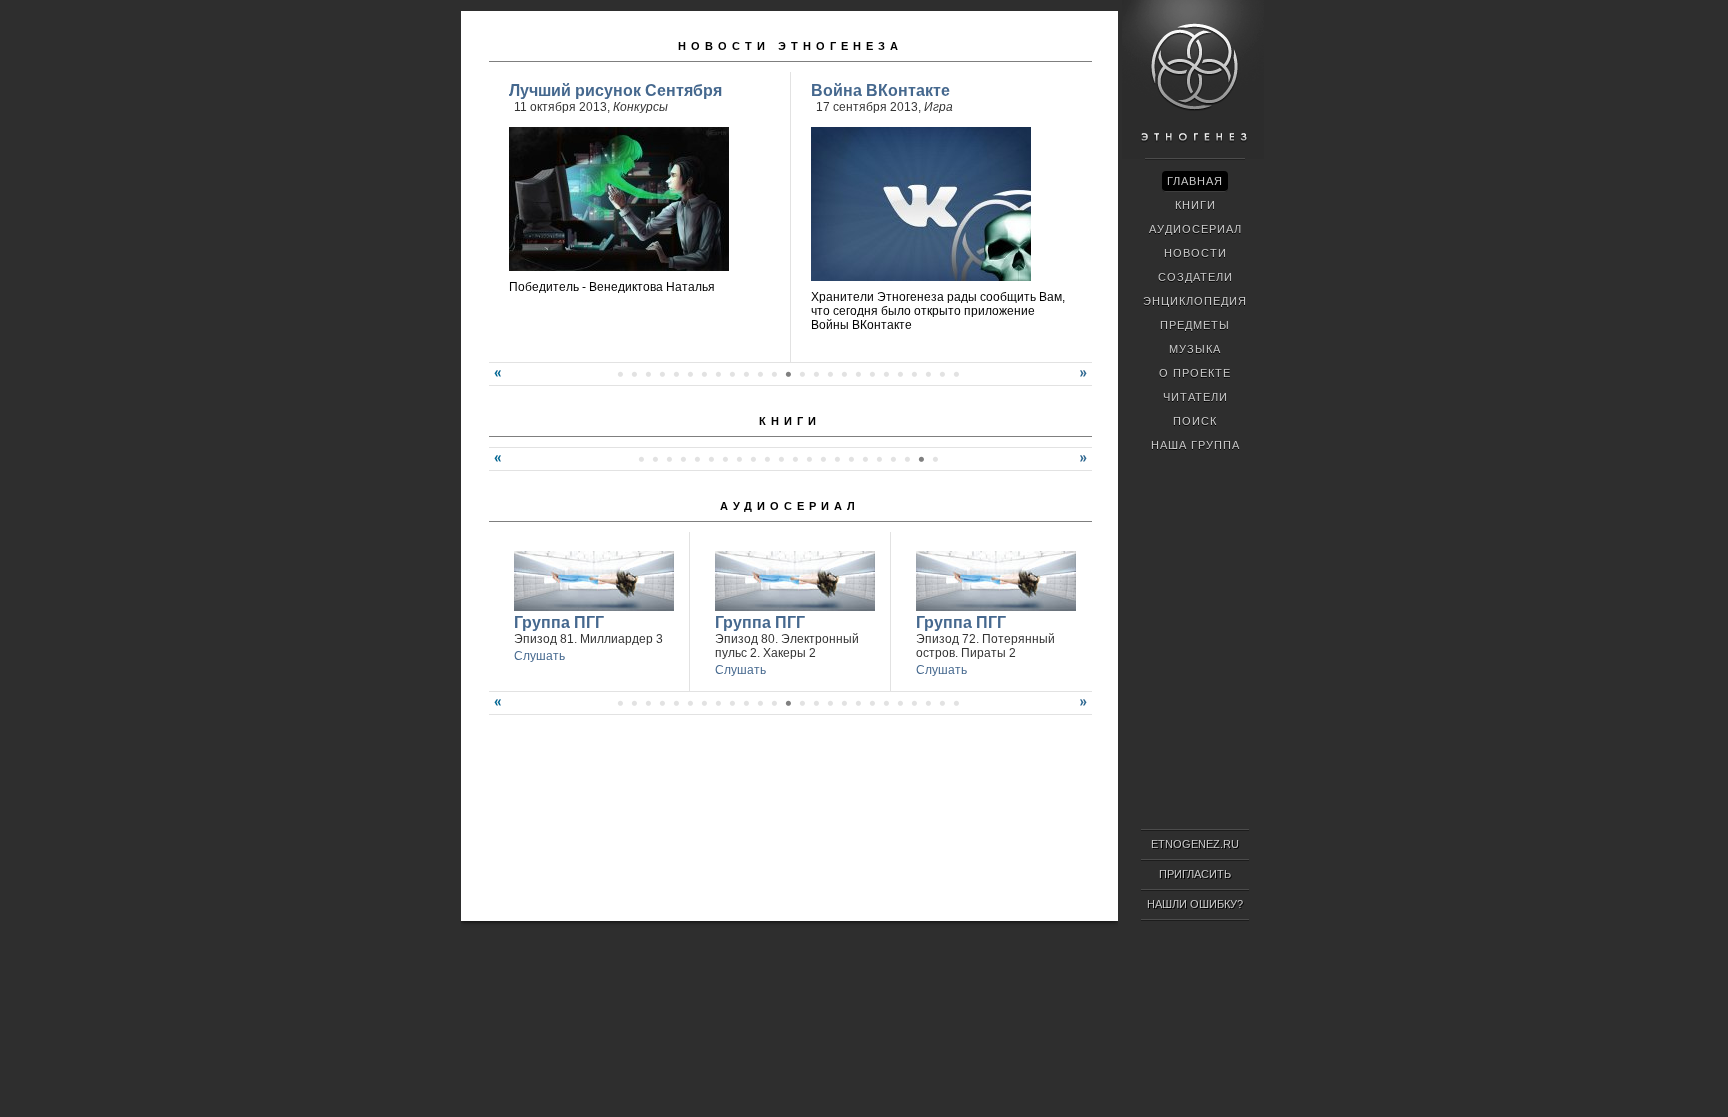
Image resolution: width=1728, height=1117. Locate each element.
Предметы (1195, 325)
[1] (641, 459)
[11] (718, 374)
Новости (1195, 253)
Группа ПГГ (559, 622)
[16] (788, 374)
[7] (662, 374)
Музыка (1195, 349)
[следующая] (1086, 381)
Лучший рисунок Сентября (615, 90)
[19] (830, 374)
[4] (620, 374)
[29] (956, 703)
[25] (914, 374)
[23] (886, 374)
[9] (690, 374)
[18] (816, 374)
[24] (900, 374)
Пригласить (1195, 874)
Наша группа (1195, 445)
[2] (655, 459)
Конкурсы (640, 107)
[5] (634, 374)
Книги (790, 421)
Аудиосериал (790, 506)
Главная (1195, 181)
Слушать (539, 656)
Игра (938, 107)
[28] (956, 374)
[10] (704, 374)
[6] (648, 374)
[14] (760, 374)
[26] (928, 374)
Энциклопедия (1195, 301)
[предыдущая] (495, 381)
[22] (872, 374)
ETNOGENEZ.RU (1195, 844)
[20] (844, 374)
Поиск (1195, 421)
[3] (669, 459)
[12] (732, 374)
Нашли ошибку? (1195, 904)
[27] (942, 374)
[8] (676, 374)
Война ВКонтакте (880, 90)
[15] (774, 374)
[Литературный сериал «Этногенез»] (1193, 156)
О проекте (1195, 373)
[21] (858, 374)
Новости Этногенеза (790, 46)
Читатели (1195, 397)
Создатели (1195, 277)
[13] (746, 374)
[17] (802, 374)
